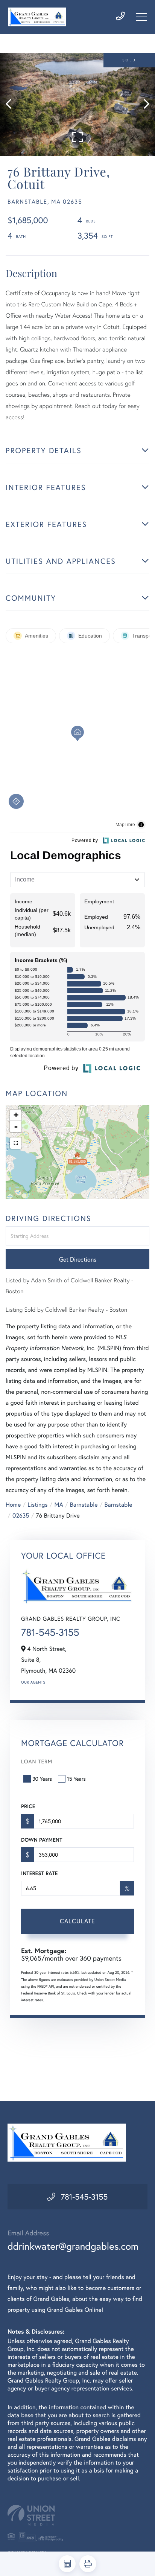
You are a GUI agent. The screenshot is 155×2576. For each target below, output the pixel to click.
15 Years (76, 1779)
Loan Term (37, 1761)
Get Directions (78, 1259)
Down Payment (42, 1840)
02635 (21, 1516)
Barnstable (84, 1505)
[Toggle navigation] (141, 17)
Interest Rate (39, 1873)
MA (59, 1505)
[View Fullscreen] (16, 1143)
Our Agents (33, 1682)
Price (28, 1806)
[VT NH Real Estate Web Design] (77, 2515)
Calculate (77, 1921)
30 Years (42, 1779)
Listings (37, 1505)
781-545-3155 (50, 1632)
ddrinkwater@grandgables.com (73, 2246)
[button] (12, 104)
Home (13, 1505)
